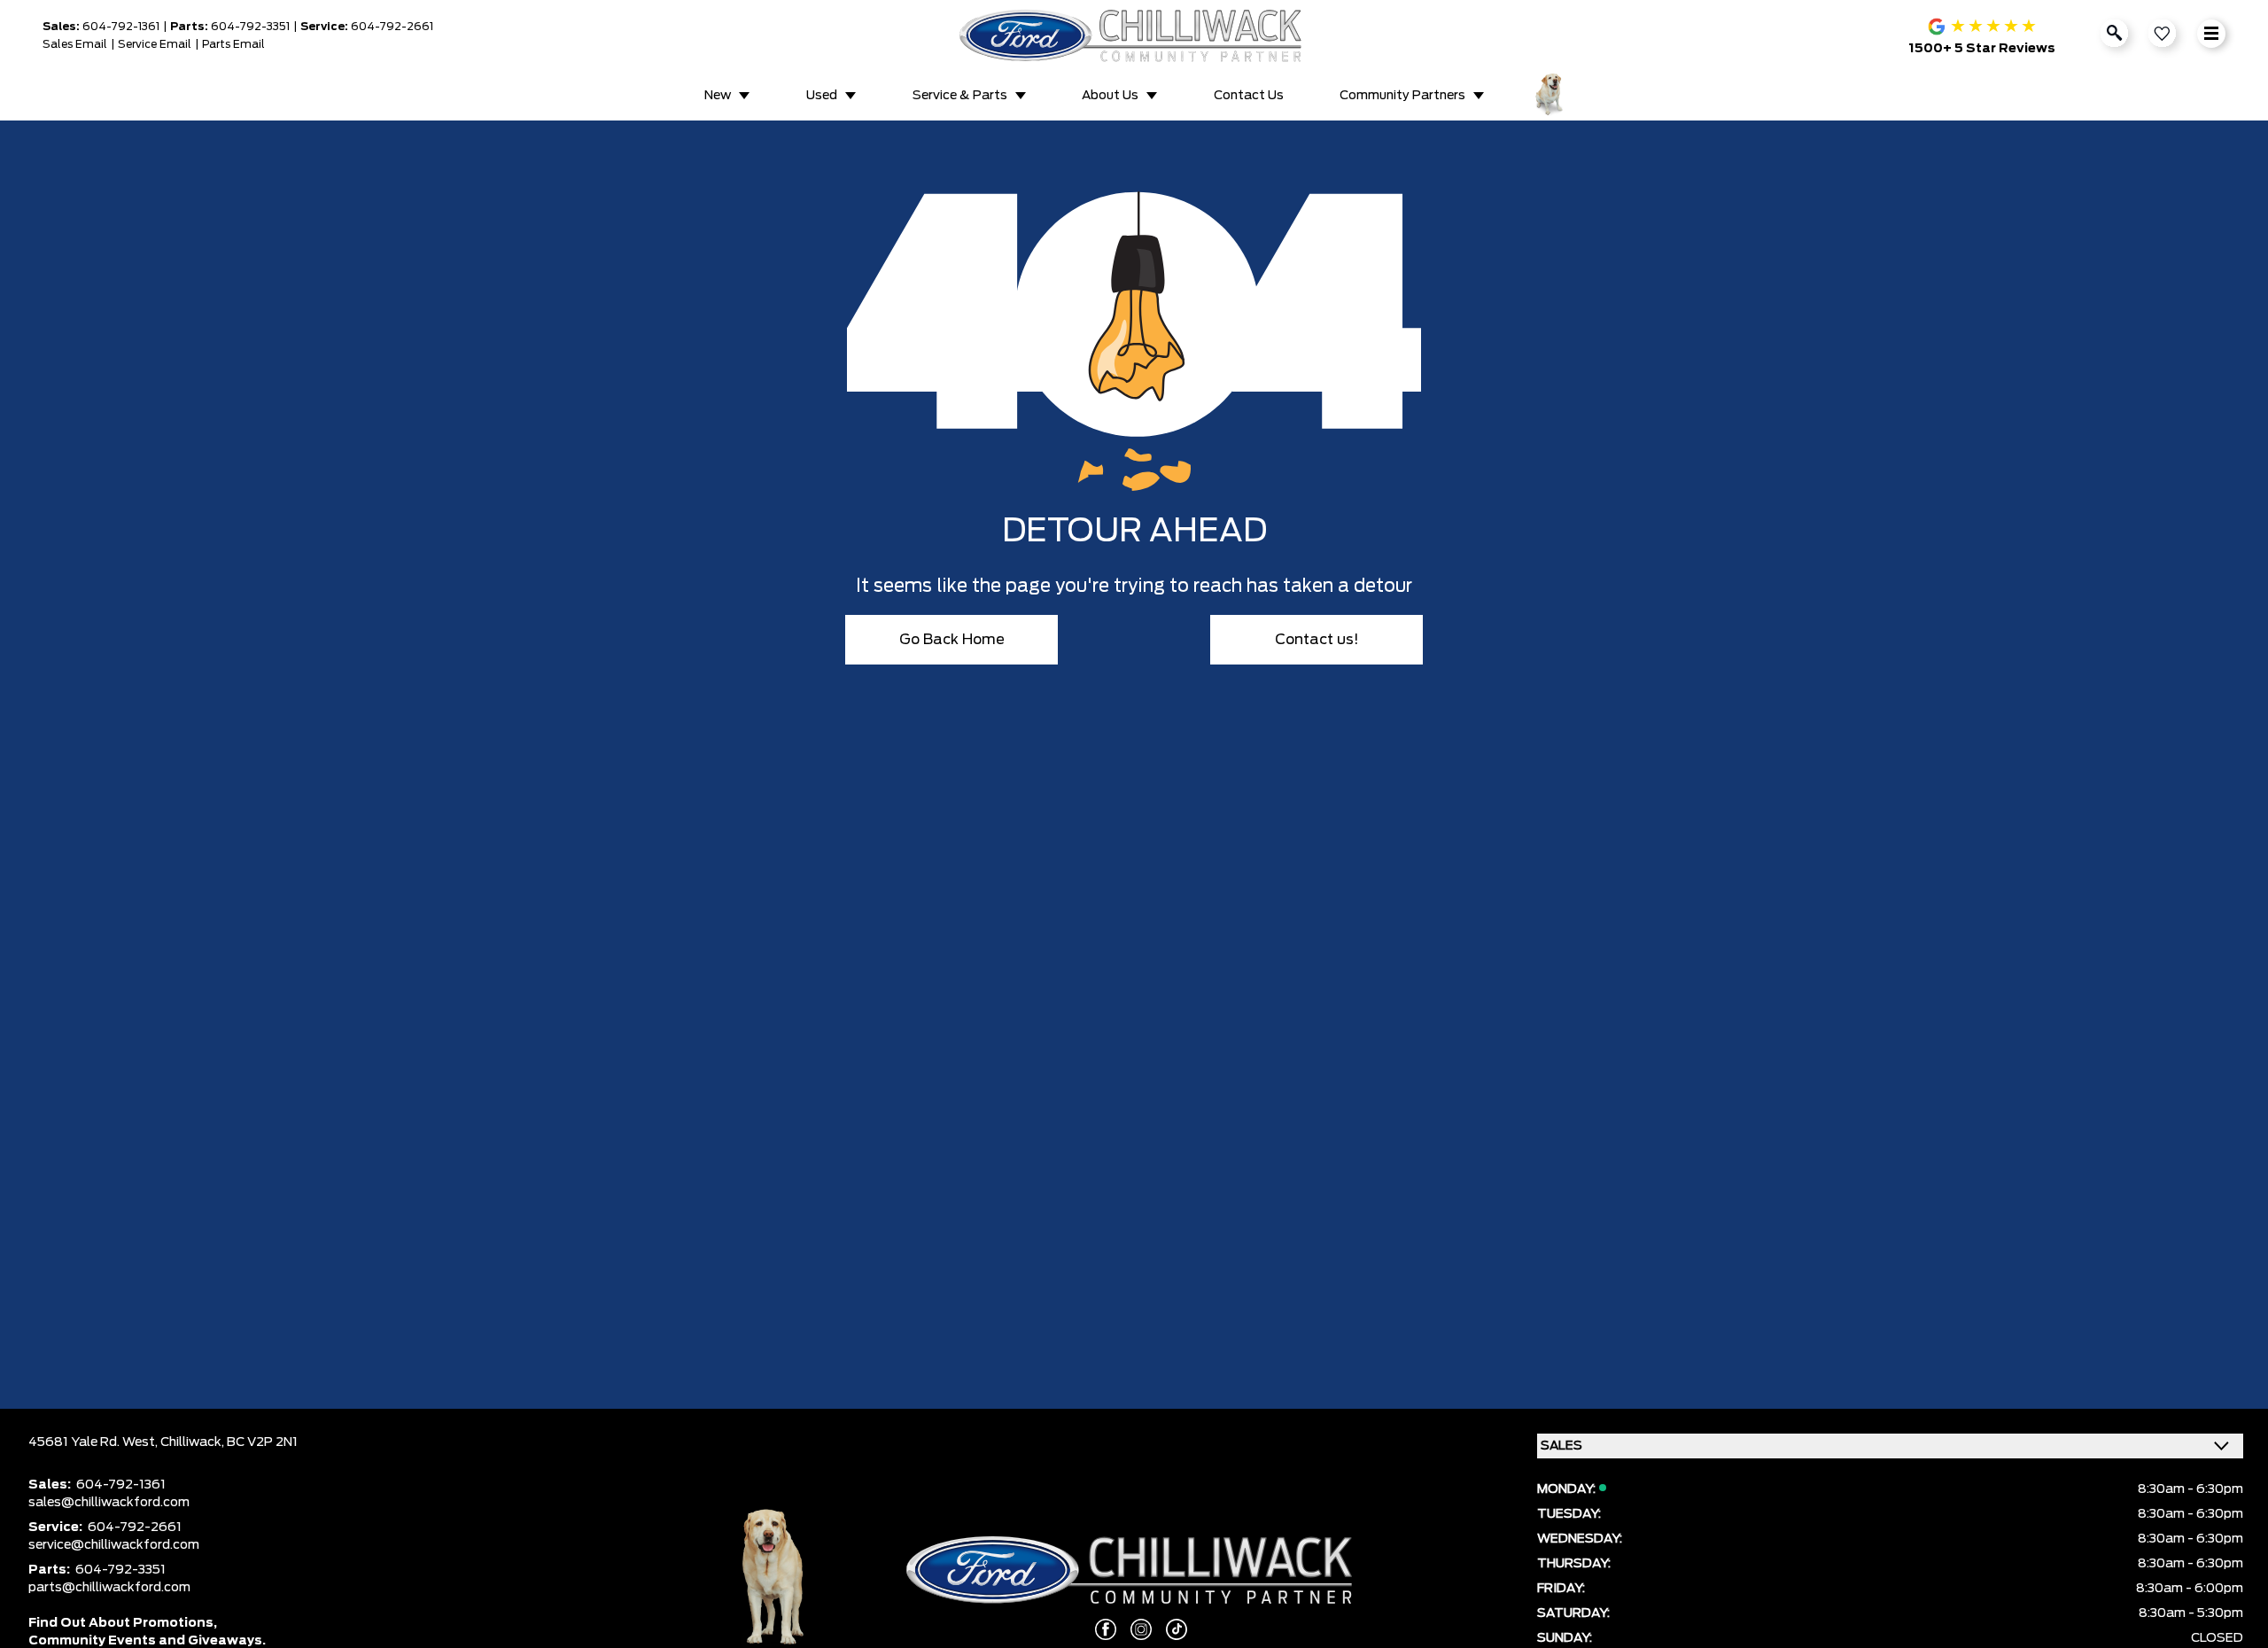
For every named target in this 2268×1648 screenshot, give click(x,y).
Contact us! (1317, 640)
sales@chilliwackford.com (109, 1503)
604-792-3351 (250, 27)
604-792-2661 (392, 27)
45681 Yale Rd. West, (94, 1442)
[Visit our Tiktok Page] (1169, 1629)
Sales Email (75, 44)
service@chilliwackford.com (114, 1545)
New (718, 96)
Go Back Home (952, 640)
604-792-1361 (121, 27)
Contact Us (1249, 96)
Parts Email (233, 44)
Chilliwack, (194, 1442)
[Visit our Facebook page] (1099, 1629)
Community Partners (1402, 96)
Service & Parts (960, 96)
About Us (1110, 96)
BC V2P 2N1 (262, 1442)
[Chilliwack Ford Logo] (1134, 35)
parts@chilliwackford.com (109, 1588)
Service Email (155, 44)
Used (822, 96)
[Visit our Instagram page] (1134, 1629)
